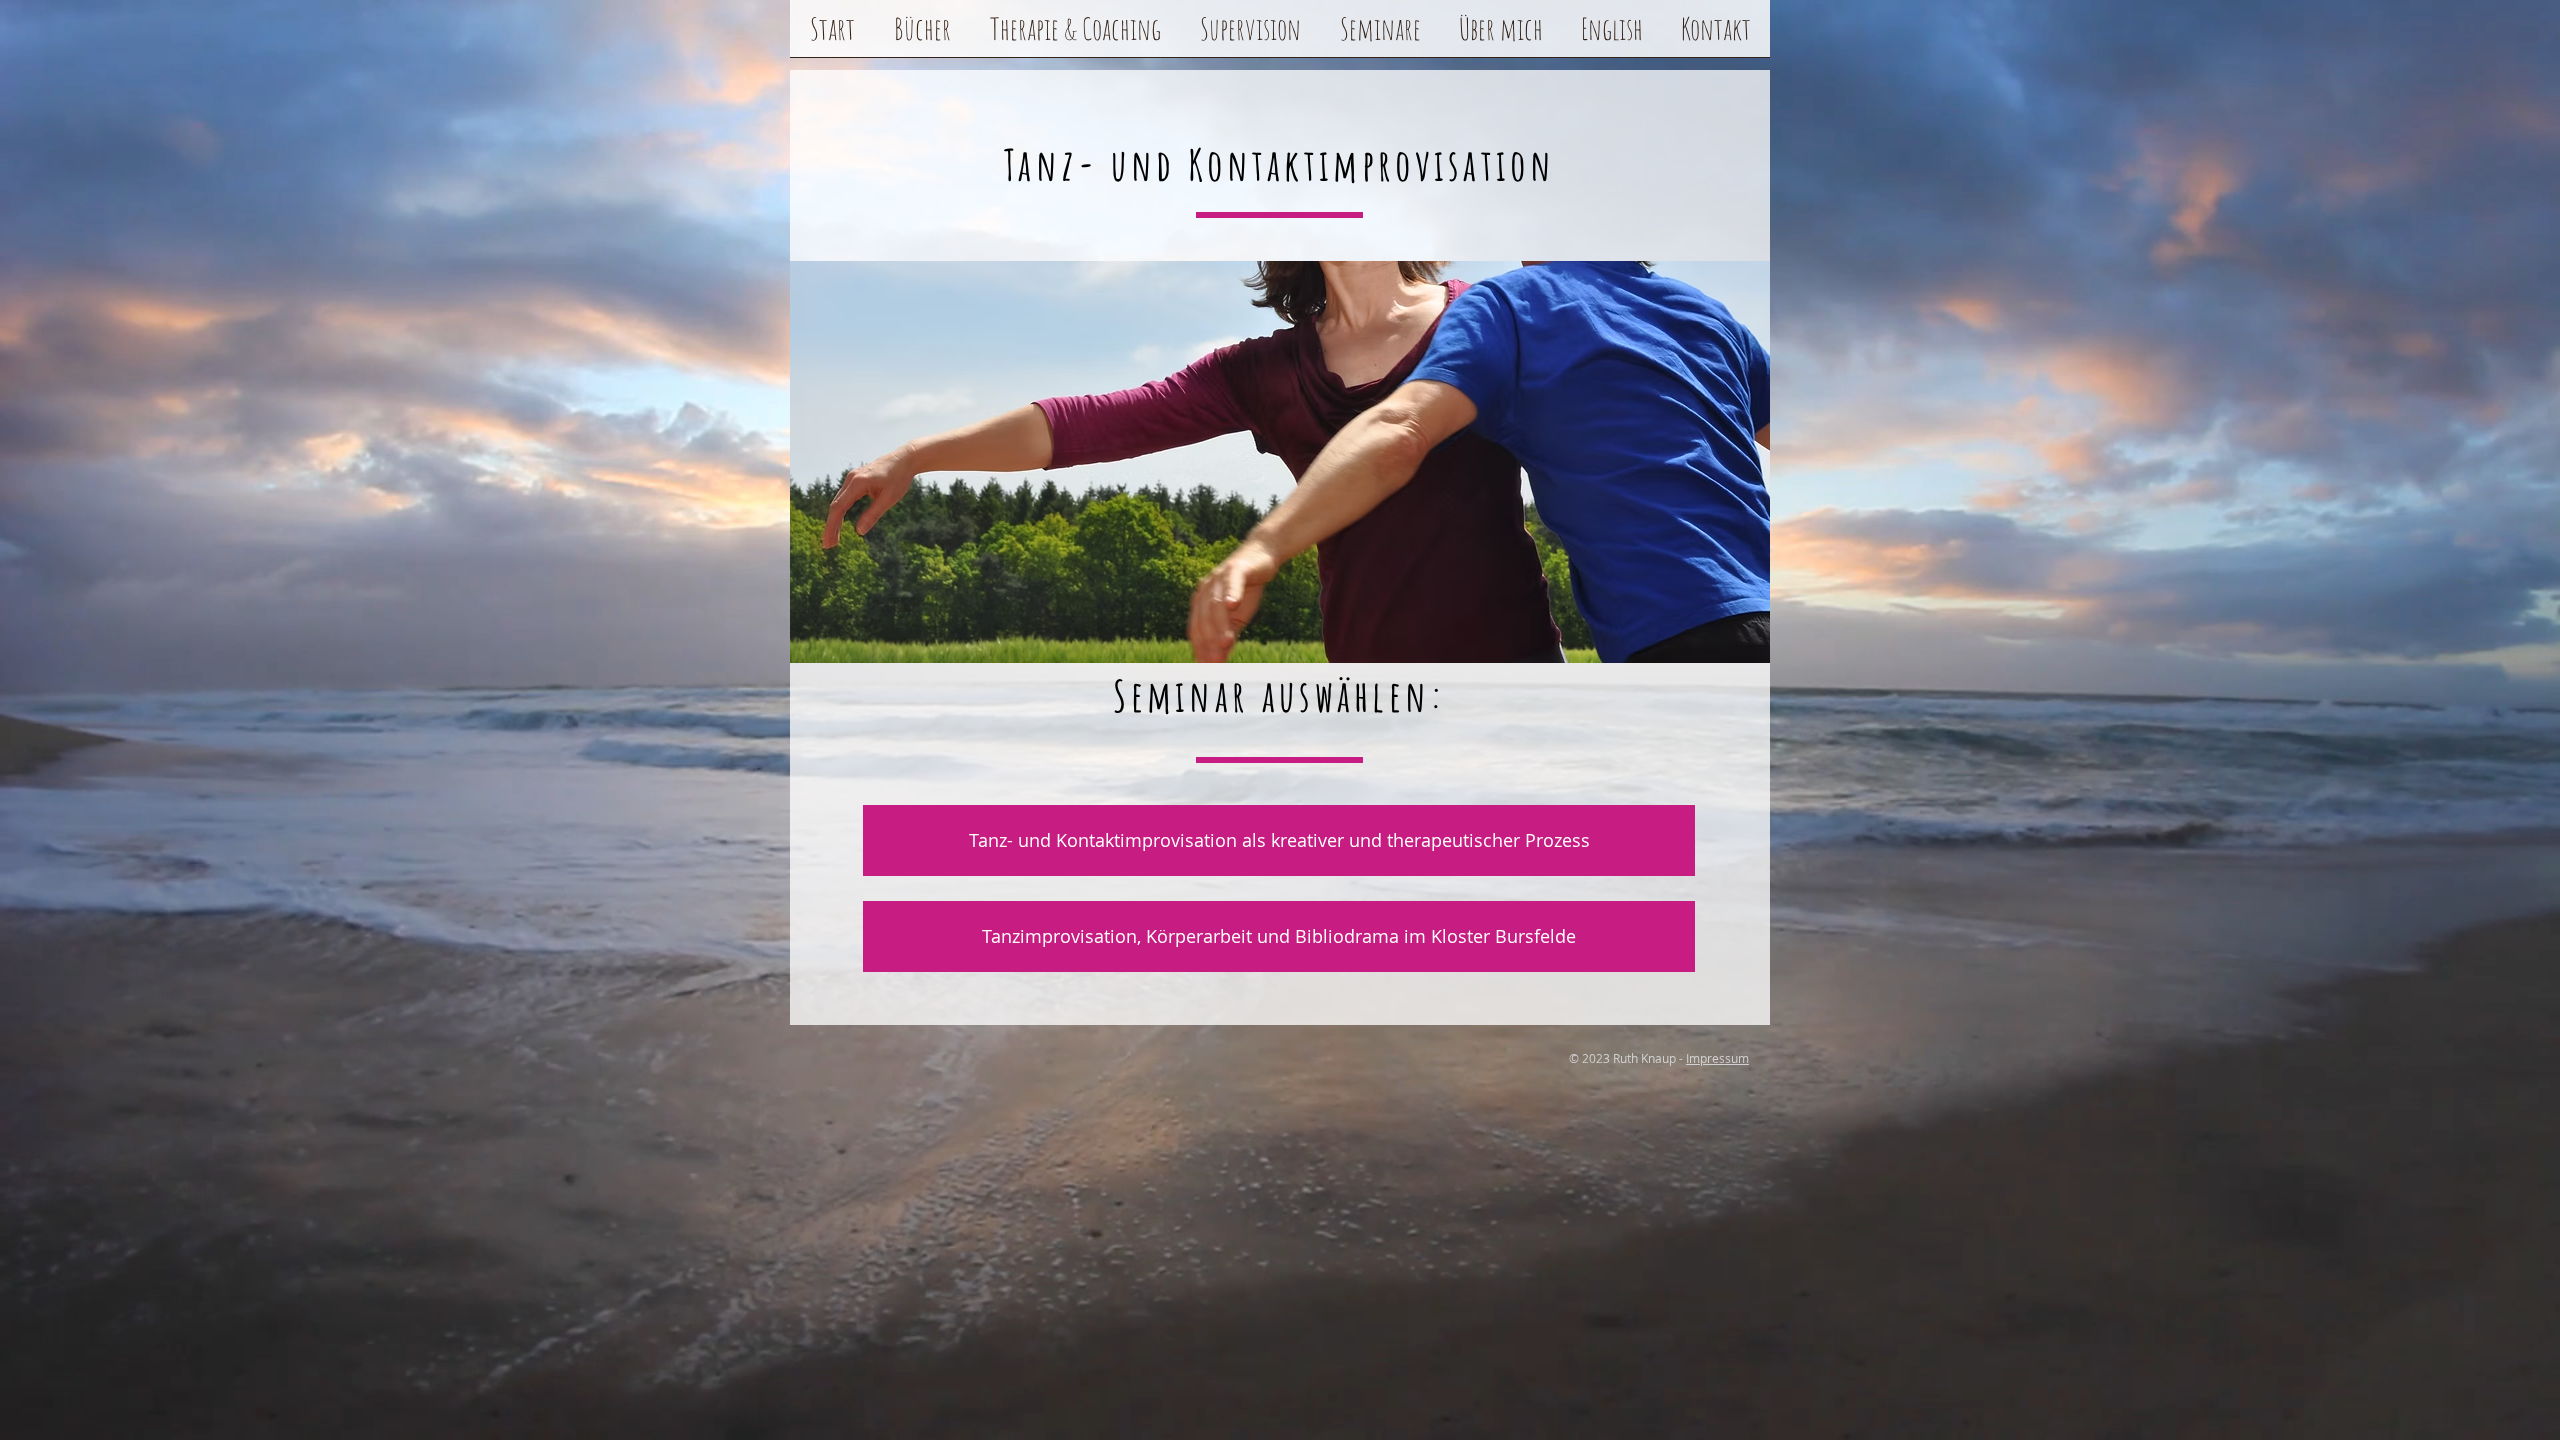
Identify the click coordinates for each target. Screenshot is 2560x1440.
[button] (922, 35)
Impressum (1717, 1058)
